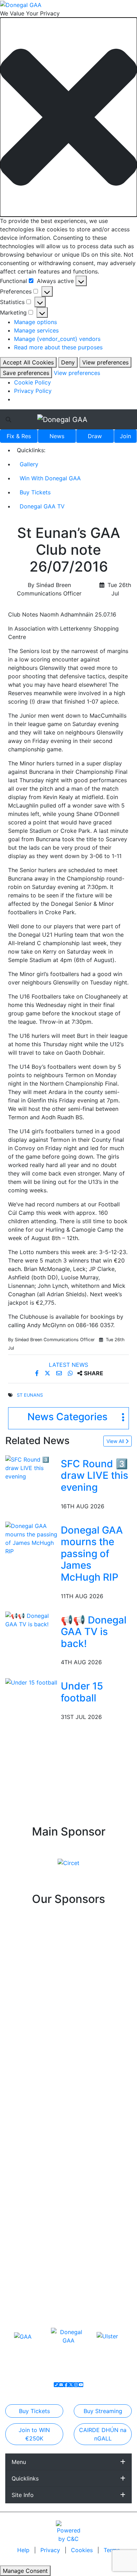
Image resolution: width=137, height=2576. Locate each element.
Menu (19, 2462)
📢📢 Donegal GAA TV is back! (94, 1632)
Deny (68, 362)
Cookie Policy (32, 382)
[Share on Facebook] (38, 1373)
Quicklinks (25, 2478)
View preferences (105, 362)
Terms (112, 2550)
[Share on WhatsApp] (71, 1373)
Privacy (51, 2550)
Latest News (68, 1365)
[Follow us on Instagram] (76, 2385)
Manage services (36, 330)
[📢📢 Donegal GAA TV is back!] (32, 1619)
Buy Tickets (35, 492)
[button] (68, 117)
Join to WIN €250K (34, 2434)
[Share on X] (48, 1373)
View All (116, 1441)
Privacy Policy (33, 391)
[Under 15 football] (31, 1682)
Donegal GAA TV (42, 506)
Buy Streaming (103, 2411)
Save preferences (26, 373)
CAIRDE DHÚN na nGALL (103, 2434)
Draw (95, 436)
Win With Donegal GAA (50, 478)
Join (125, 436)
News (57, 436)
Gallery (29, 464)
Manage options (35, 322)
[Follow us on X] (71, 2385)
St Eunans (30, 1395)
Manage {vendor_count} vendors (57, 339)
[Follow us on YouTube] (81, 2385)
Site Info (23, 2495)
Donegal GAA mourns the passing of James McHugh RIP (92, 1554)
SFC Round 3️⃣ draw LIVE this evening (94, 1475)
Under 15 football (82, 1692)
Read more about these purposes (58, 347)
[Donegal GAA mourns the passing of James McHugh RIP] (32, 1538)
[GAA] (23, 2336)
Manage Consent (25, 2571)
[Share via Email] (60, 1373)
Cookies (82, 2550)
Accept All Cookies (28, 362)
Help (24, 2550)
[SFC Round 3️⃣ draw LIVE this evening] (32, 1467)
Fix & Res (19, 436)
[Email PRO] (61, 2385)
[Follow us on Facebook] (66, 2385)
